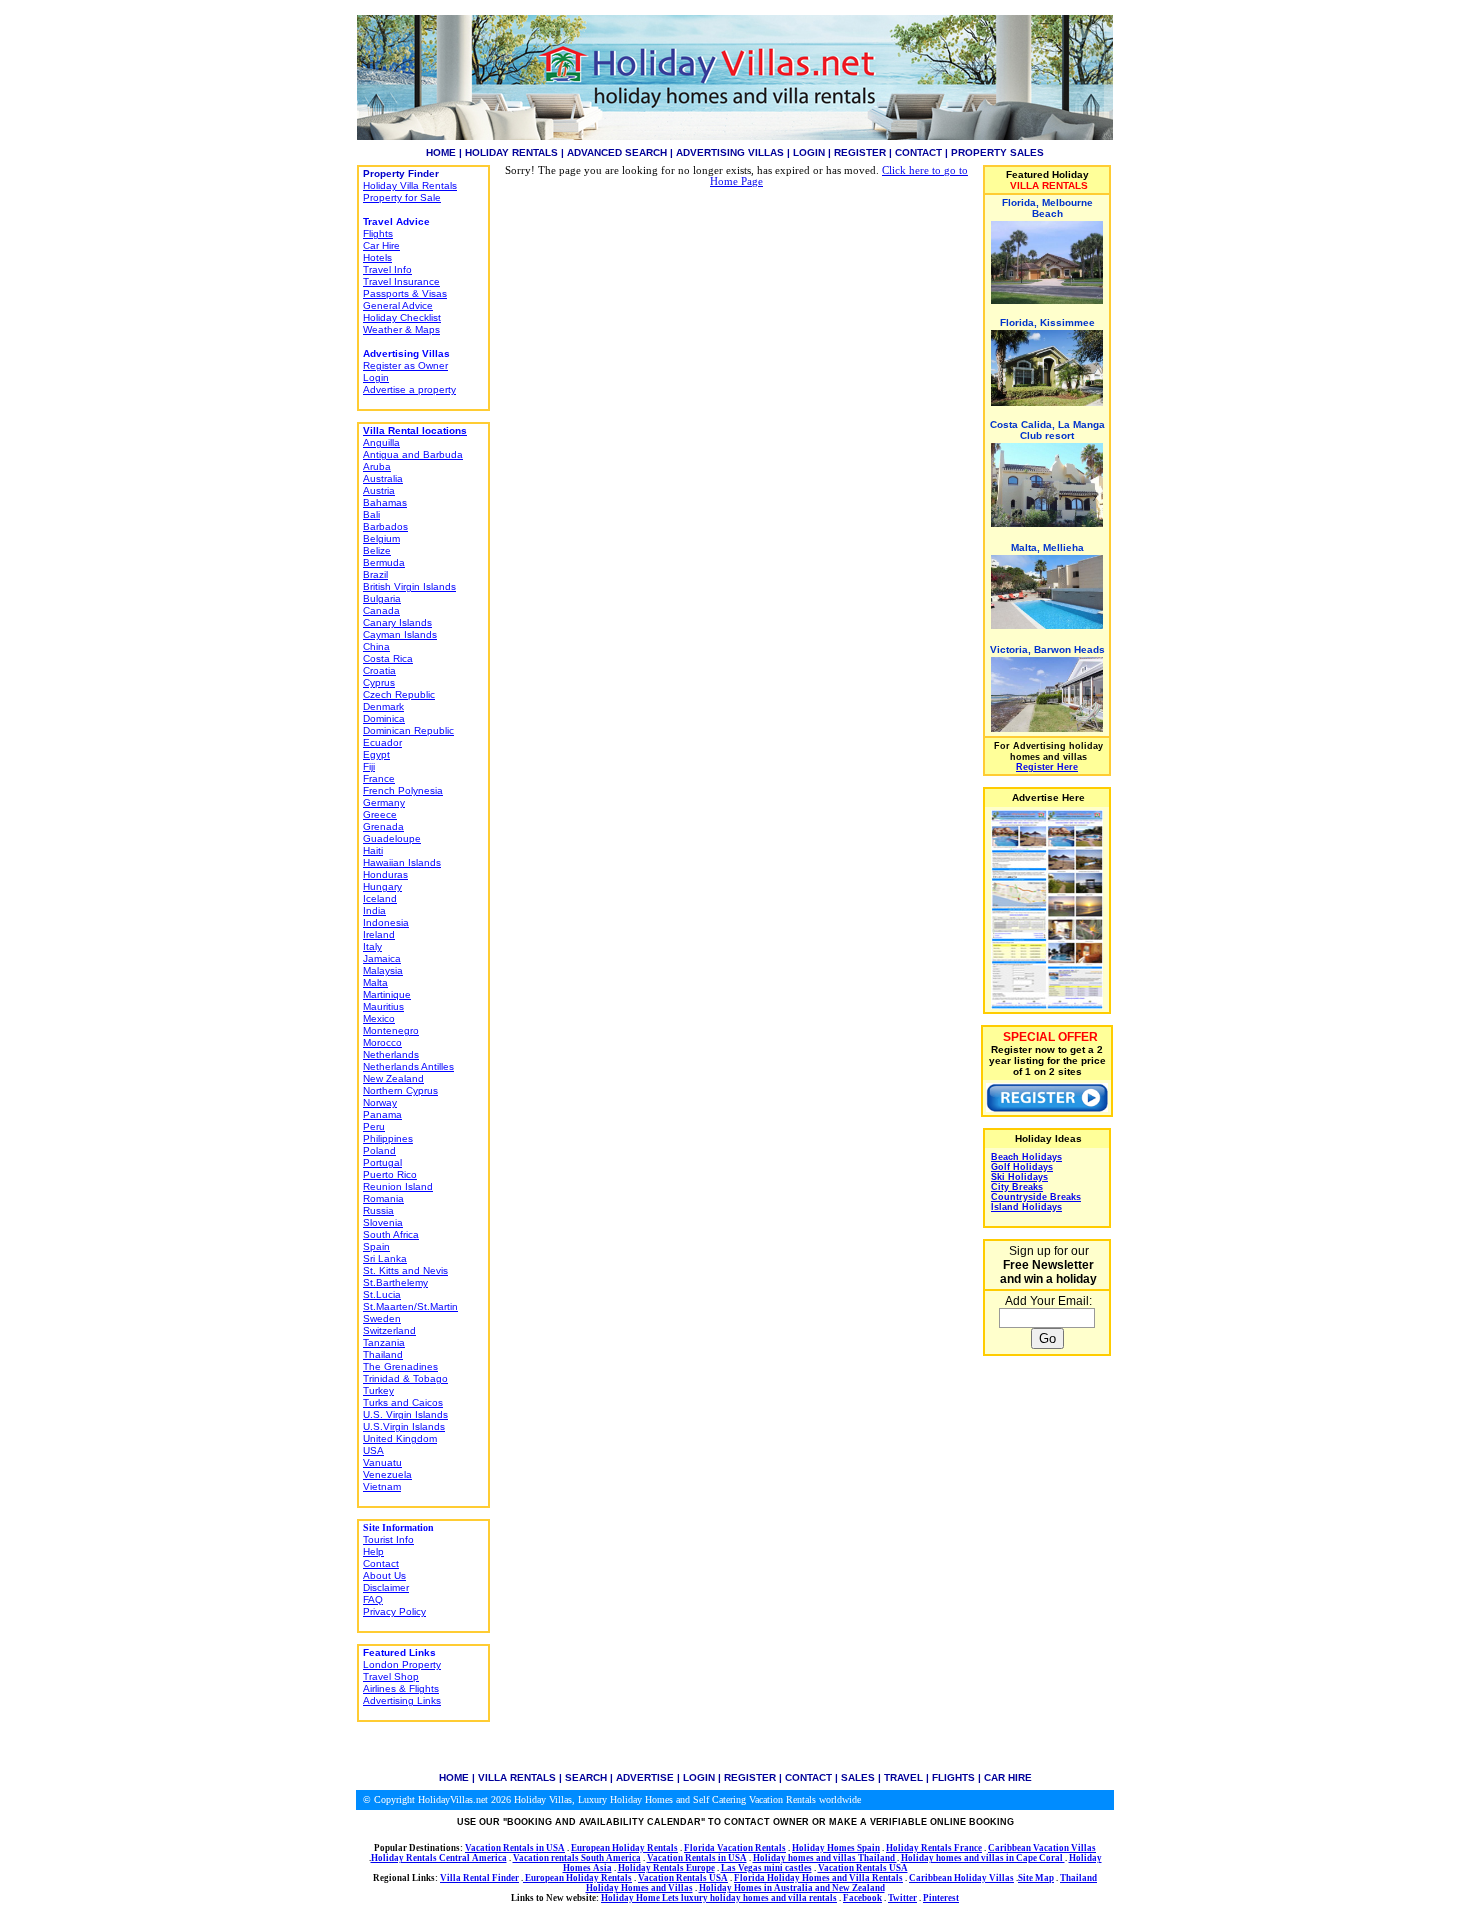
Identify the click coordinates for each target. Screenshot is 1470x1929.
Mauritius (383, 1006)
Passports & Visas (405, 293)
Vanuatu (382, 1462)
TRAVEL (903, 1777)
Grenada (383, 826)
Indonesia (386, 922)
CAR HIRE (1008, 1777)
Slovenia (383, 1222)
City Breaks (1017, 1187)
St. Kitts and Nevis (405, 1270)
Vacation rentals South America (577, 1858)
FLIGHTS (953, 1777)
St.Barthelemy (395, 1282)
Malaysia (383, 970)
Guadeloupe (392, 838)
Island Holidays (1026, 1207)
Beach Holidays (1026, 1157)
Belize (377, 550)
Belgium (381, 538)
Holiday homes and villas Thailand (825, 1858)
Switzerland (389, 1330)
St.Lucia (382, 1294)
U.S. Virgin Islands (405, 1414)
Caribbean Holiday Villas (961, 1878)
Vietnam (382, 1486)
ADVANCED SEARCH (617, 152)
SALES (858, 1777)
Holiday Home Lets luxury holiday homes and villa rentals (719, 1898)
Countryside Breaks (1036, 1197)
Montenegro (391, 1030)
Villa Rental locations (415, 430)
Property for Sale (402, 197)
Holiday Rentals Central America (439, 1858)
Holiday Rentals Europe (666, 1868)
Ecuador (382, 742)
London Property (402, 1664)
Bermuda (384, 562)
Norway (380, 1102)
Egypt (376, 754)
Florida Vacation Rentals (735, 1848)
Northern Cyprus (400, 1090)
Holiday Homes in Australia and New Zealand (792, 1888)
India (374, 910)
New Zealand (393, 1078)
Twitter (902, 1898)
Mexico (379, 1018)
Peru (374, 1126)
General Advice (398, 305)
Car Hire (381, 245)
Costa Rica (388, 658)
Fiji (369, 766)
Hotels (377, 257)
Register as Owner (405, 365)
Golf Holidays (1022, 1167)
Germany (384, 802)
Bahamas (385, 502)
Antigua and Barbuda (413, 454)
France (379, 778)
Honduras (385, 874)
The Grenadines (400, 1366)
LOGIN (809, 152)
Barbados (385, 526)
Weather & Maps (401, 329)
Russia (378, 1210)
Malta (375, 982)
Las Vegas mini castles (766, 1868)
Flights (378, 233)
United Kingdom (400, 1438)
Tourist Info (388, 1539)
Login (376, 377)
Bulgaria (382, 598)
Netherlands (391, 1054)
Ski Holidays (1019, 1177)
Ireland (379, 934)
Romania (383, 1198)
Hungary (382, 886)
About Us (384, 1575)
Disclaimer (386, 1587)
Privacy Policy (394, 1611)
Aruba (377, 466)
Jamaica (382, 958)
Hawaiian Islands (402, 862)
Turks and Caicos (403, 1402)
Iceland (380, 898)
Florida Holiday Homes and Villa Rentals (818, 1878)
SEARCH (586, 1777)
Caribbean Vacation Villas (1042, 1848)
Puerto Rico (390, 1174)
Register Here (1047, 767)
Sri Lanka (385, 1258)
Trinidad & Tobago (405, 1378)
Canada (381, 610)
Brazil (375, 574)
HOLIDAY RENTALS (511, 152)
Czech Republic (399, 694)
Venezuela (387, 1474)
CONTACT (918, 152)
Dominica (384, 718)
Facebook (862, 1898)
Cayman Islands (400, 634)
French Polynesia (403, 790)
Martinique (387, 994)
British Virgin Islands (409, 586)
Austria (379, 490)
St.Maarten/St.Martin (410, 1306)
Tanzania (384, 1342)
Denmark (383, 706)
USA (373, 1450)
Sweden (382, 1318)
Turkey (378, 1390)
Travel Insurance (401, 281)
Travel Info (387, 269)
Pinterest (941, 1898)
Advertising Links (402, 1700)
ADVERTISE (645, 1777)
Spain (376, 1246)
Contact (381, 1563)
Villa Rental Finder (479, 1878)
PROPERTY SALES (997, 152)
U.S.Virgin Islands (404, 1426)
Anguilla (381, 442)
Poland (379, 1150)
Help (373, 1551)
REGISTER (860, 152)
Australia (383, 478)
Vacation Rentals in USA (515, 1848)
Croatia (379, 670)
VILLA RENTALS (517, 1777)
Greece (380, 814)
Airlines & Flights (401, 1688)
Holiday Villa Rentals (410, 185)
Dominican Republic (408, 730)
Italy (372, 946)
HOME (441, 152)
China (376, 646)
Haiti (373, 850)
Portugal (382, 1162)
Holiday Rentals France (934, 1848)
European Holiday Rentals (624, 1848)
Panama (382, 1114)
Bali (371, 514)
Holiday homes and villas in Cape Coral (983, 1858)
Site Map (1036, 1878)
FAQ (373, 1599)
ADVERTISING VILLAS (730, 152)
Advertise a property (409, 389)
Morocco (382, 1042)
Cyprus (379, 682)
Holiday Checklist (402, 317)
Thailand (383, 1354)
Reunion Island (398, 1186)
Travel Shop (391, 1676)
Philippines (388, 1138)
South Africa (391, 1234)
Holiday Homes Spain (836, 1848)
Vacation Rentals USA (863, 1868)
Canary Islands (397, 622)
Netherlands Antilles (408, 1066)
